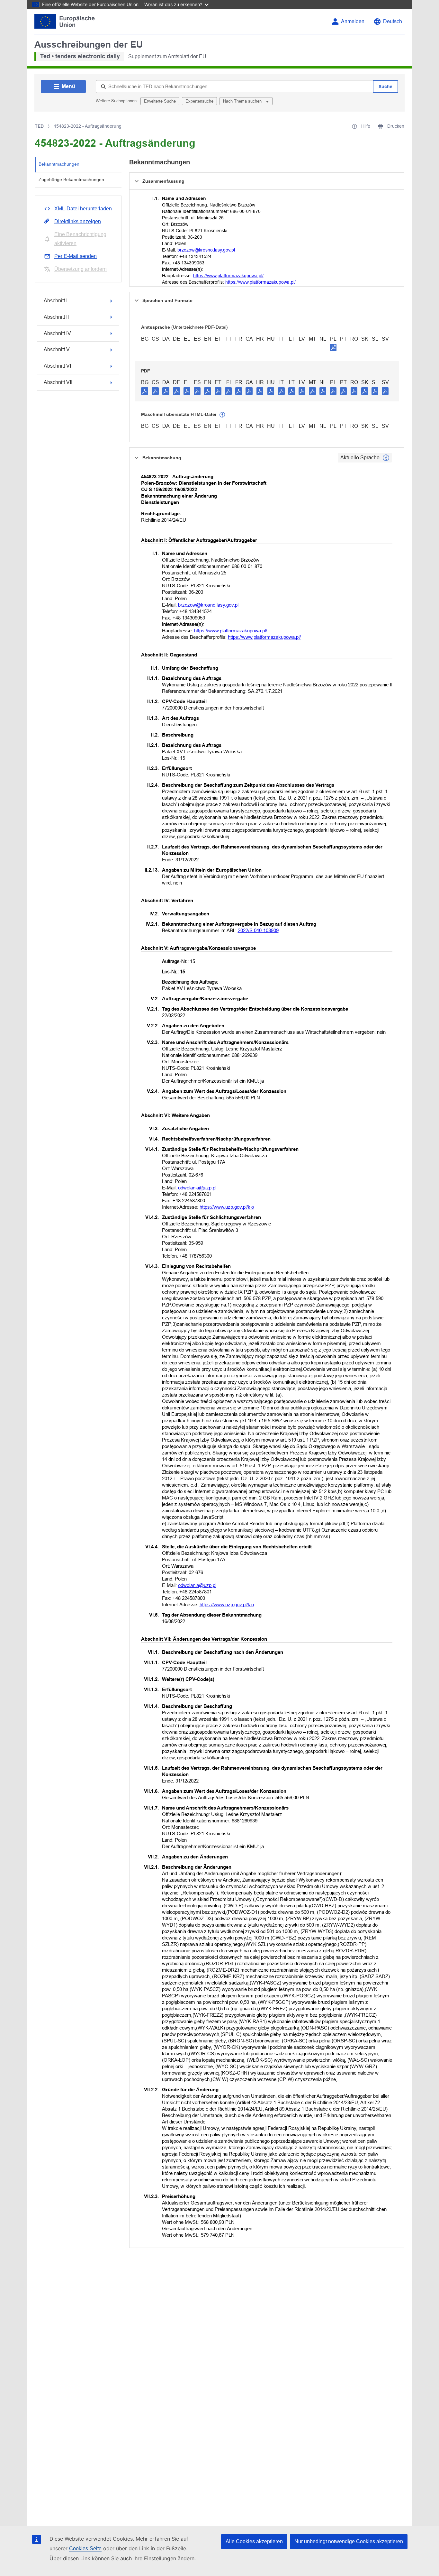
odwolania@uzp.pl (197, 1188)
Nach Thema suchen (243, 101)
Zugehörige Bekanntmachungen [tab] (71, 179)
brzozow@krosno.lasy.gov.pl (206, 250)
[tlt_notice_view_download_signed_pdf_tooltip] (333, 347)
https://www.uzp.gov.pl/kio (227, 1207)
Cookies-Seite (85, 2548)
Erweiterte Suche (160, 101)
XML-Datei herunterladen (83, 209)
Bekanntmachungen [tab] (59, 164)
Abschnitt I (56, 301)
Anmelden (353, 21)
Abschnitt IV (57, 333)
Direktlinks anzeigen (78, 221)
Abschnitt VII (58, 382)
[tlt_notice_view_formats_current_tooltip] (386, 458)
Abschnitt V (57, 349)
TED (39, 126)
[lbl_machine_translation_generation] (222, 415)
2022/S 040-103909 (258, 930)
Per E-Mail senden (76, 256)
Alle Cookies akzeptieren (254, 2541)
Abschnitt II (56, 317)
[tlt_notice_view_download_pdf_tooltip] (145, 391)
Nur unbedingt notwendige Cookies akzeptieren (349, 2541)
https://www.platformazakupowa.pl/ (228, 276)
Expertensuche (199, 101)
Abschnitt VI (57, 366)
